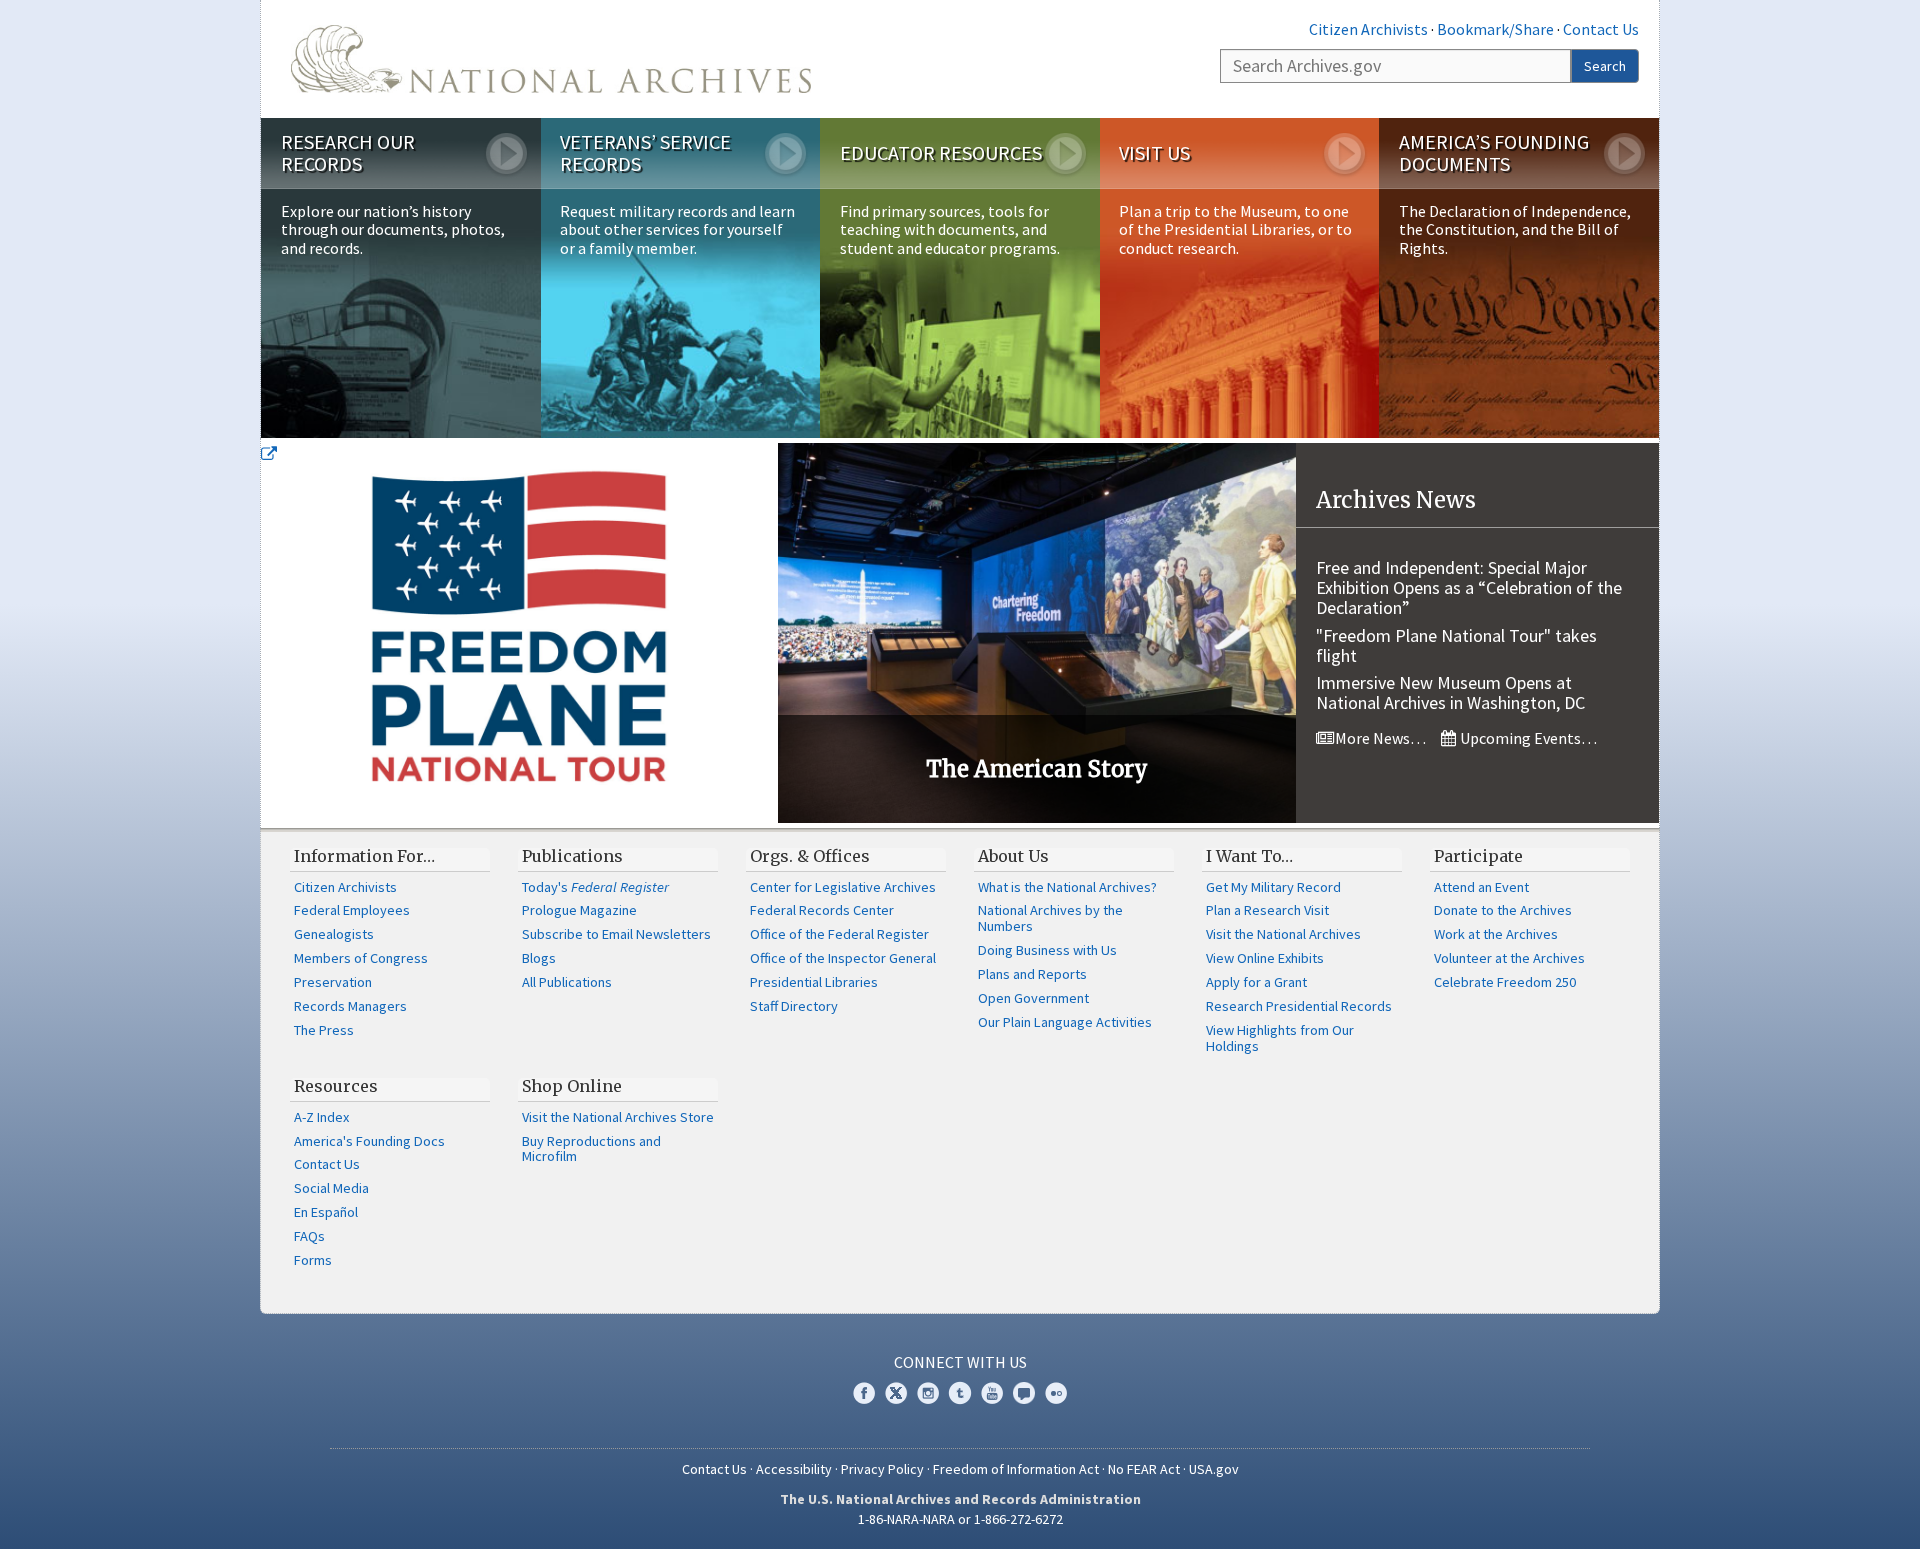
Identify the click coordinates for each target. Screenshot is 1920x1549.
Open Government (1033, 998)
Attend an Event (1481, 887)
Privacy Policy (882, 1469)
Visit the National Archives (1283, 934)
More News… (1379, 738)
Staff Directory (794, 1006)
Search (1605, 66)
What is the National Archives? (1067, 887)
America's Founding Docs (369, 1141)
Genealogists (334, 934)
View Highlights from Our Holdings (1280, 1038)
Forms (313, 1260)
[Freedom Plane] (519, 633)
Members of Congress (361, 958)
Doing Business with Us (1047, 950)
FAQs (309, 1236)
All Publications (567, 982)
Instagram (928, 1393)
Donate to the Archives (1503, 910)
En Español (326, 1212)
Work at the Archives (1496, 934)
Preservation (333, 982)
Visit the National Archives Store (618, 1117)
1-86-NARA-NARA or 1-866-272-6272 (960, 1519)
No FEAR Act (1144, 1469)
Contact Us (1601, 29)
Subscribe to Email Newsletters (616, 934)
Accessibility (794, 1469)
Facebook (864, 1393)
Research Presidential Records (1299, 1006)
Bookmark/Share (1495, 29)
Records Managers (350, 1006)
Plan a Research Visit (1267, 910)
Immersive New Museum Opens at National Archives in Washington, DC (1450, 692)
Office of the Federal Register (839, 934)
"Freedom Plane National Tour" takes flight (1456, 645)
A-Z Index (321, 1117)
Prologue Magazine (579, 910)
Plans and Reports (1032, 974)
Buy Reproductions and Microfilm (591, 1149)
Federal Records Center (822, 910)
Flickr (1056, 1393)
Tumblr (960, 1393)
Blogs (539, 958)
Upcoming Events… (1527, 738)
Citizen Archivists (1368, 29)
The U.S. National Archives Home (551, 59)
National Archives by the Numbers (1050, 918)
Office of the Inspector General (843, 958)
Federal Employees (352, 910)
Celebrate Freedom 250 (1505, 982)
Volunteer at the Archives (1509, 958)
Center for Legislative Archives (843, 887)
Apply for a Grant (1256, 982)
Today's (595, 887)
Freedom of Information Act (1016, 1469)
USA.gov (1214, 1469)
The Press (324, 1030)
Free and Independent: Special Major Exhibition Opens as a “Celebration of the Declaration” (1469, 587)
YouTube (992, 1393)
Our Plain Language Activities (1065, 1022)
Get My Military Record (1273, 887)
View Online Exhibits (1265, 958)
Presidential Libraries (814, 982)
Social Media (331, 1188)
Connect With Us (960, 1362)
